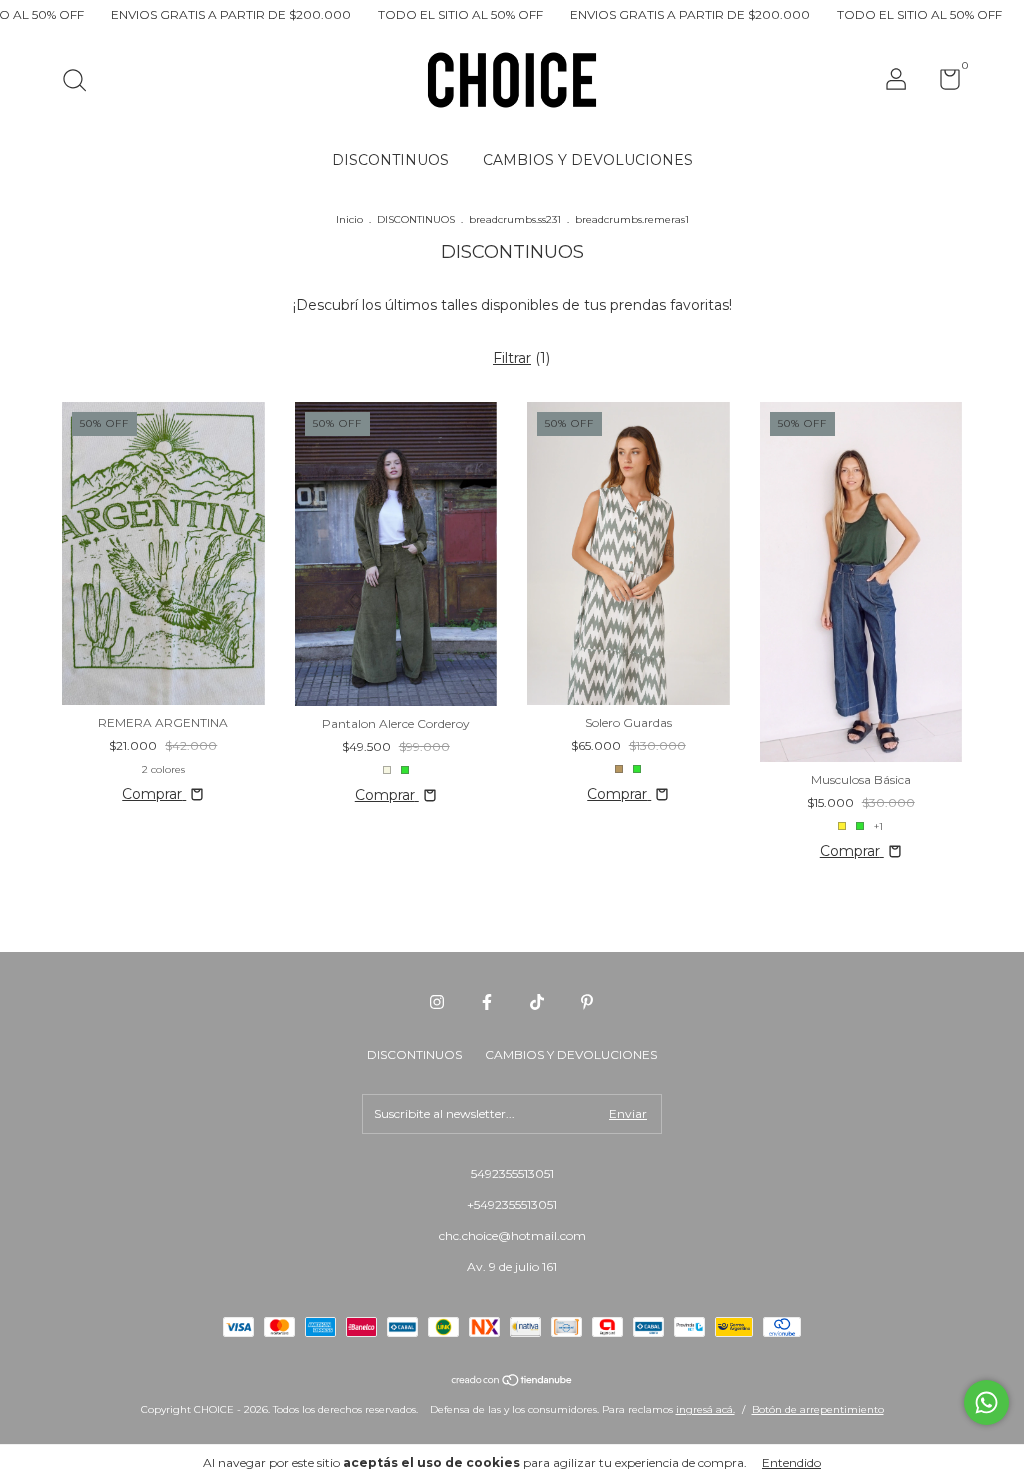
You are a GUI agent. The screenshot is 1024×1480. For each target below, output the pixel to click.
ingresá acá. (705, 1409)
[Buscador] (81, 82)
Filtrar (512, 358)
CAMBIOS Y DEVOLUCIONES (588, 160)
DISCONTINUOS (390, 160)
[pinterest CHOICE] (587, 1002)
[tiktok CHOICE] (537, 1002)
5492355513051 (512, 1173)
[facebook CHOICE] (487, 1002)
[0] (942, 83)
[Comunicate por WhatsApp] (986, 1402)
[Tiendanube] (512, 1382)
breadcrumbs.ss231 (515, 219)
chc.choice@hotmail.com (512, 1235)
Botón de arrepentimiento (818, 1409)
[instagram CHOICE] (437, 1002)
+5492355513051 (512, 1204)
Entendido (791, 1462)
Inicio (349, 219)
